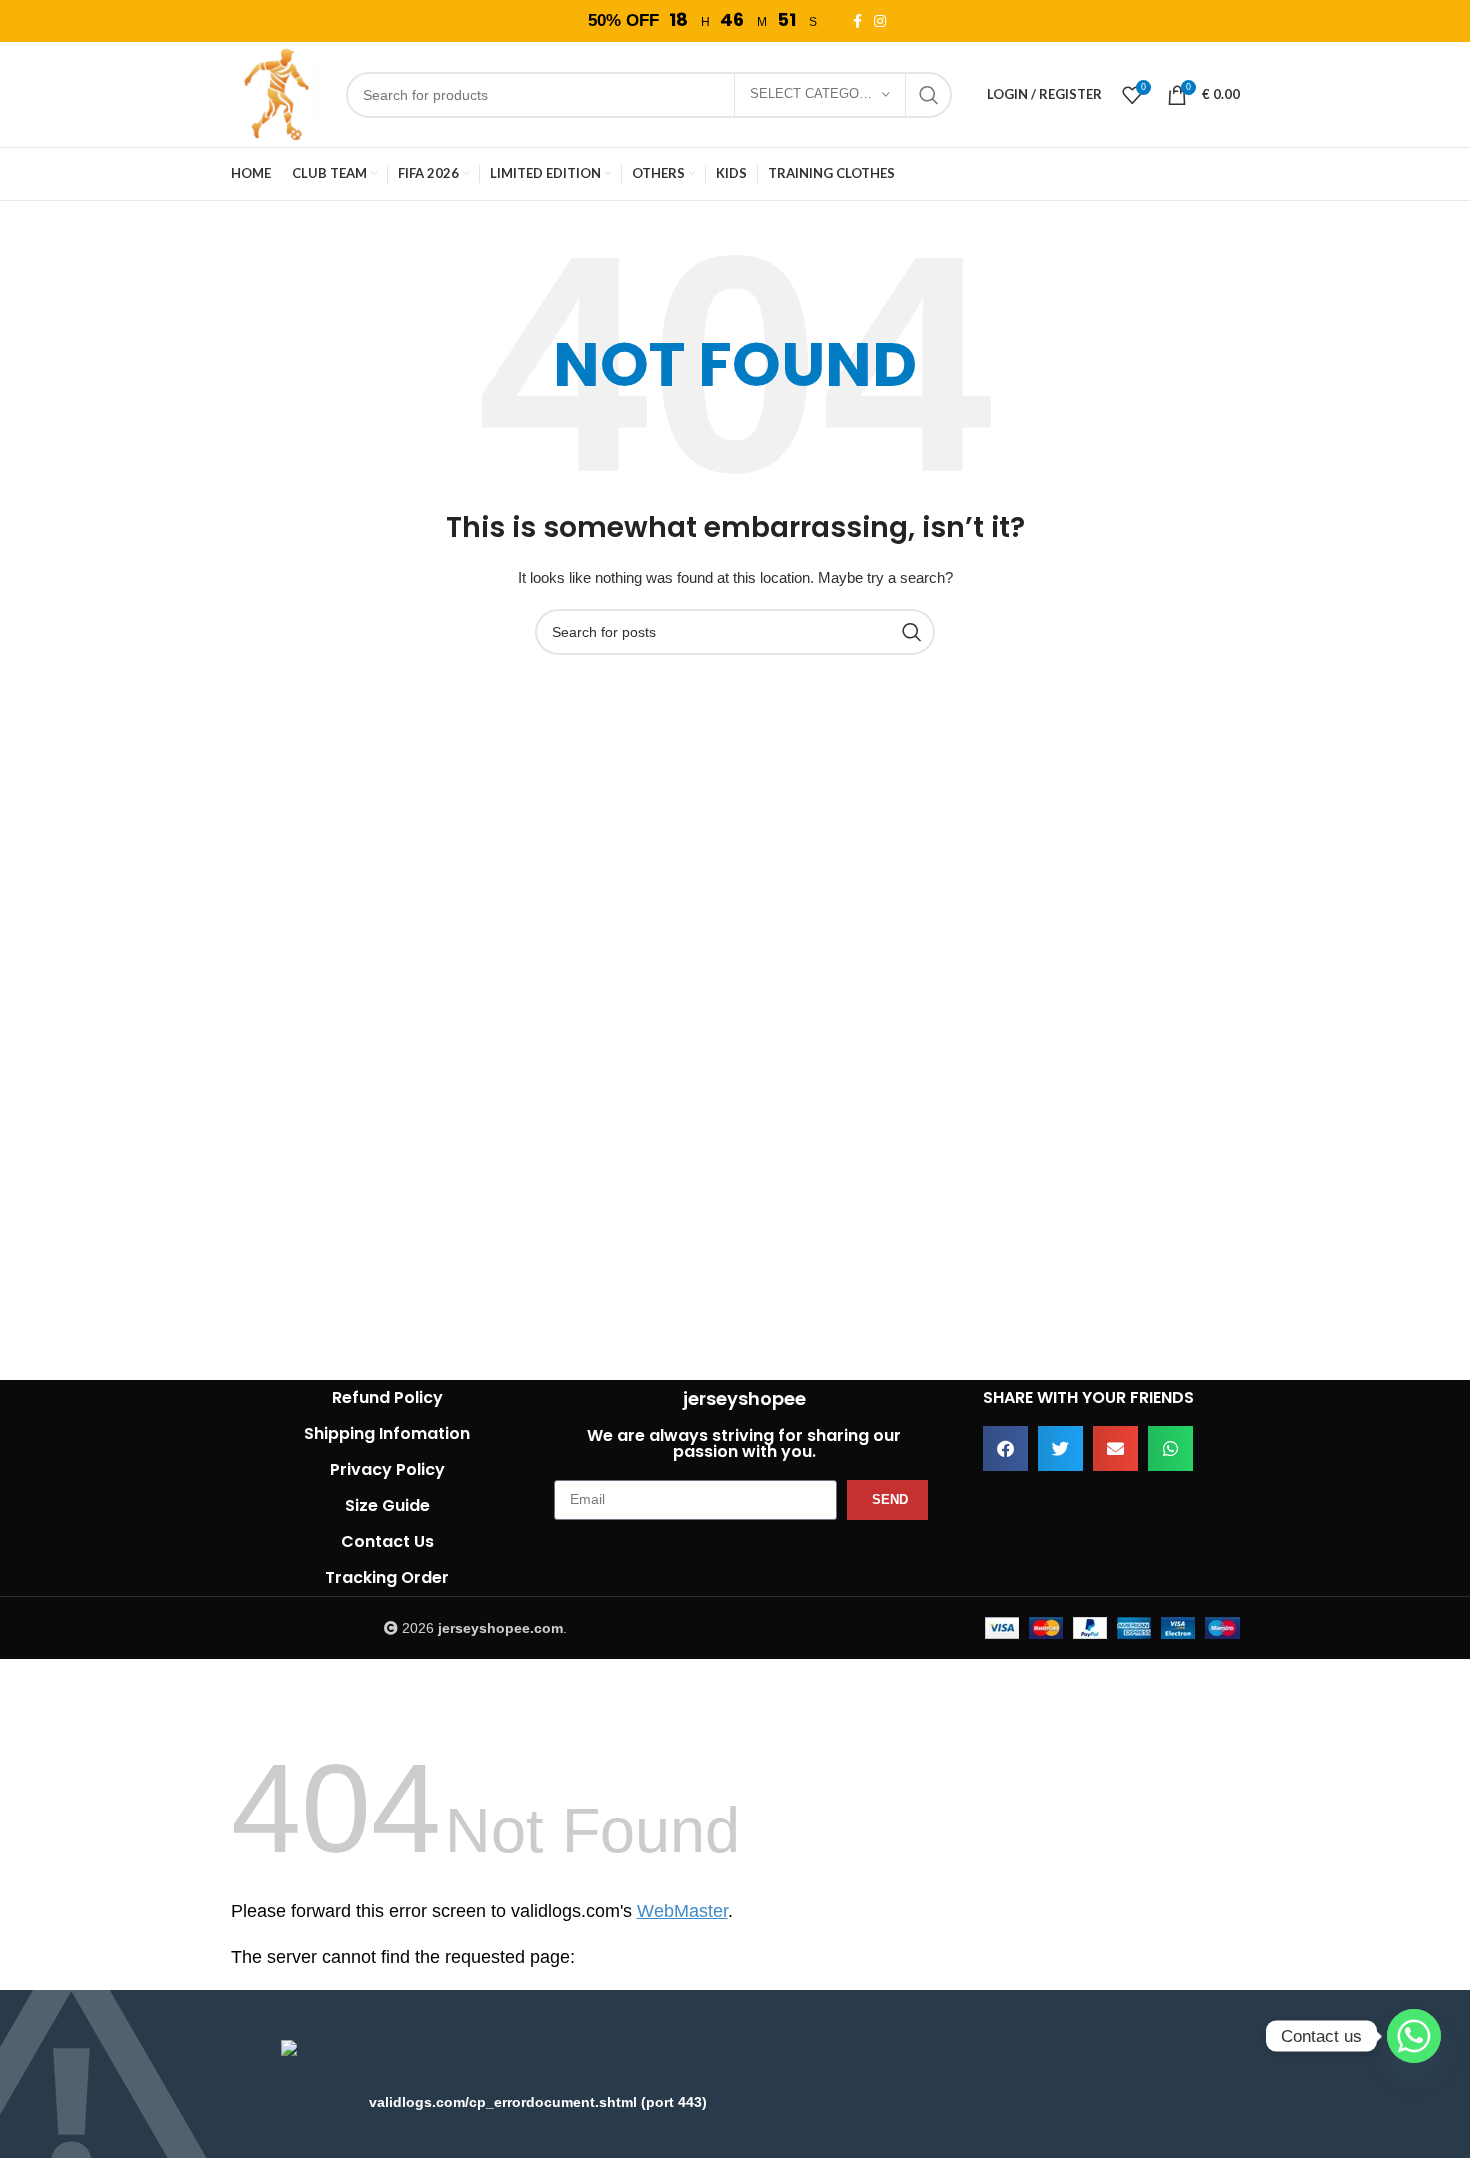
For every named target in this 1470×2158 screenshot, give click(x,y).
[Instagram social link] (883, 21)
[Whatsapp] (1414, 2036)
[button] (1005, 1448)
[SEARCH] (929, 95)
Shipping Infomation (387, 1433)
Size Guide (387, 1505)
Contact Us (387, 1541)
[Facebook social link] (860, 21)
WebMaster (682, 1911)
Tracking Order (387, 1577)
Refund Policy (387, 1397)
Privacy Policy (387, 1469)
